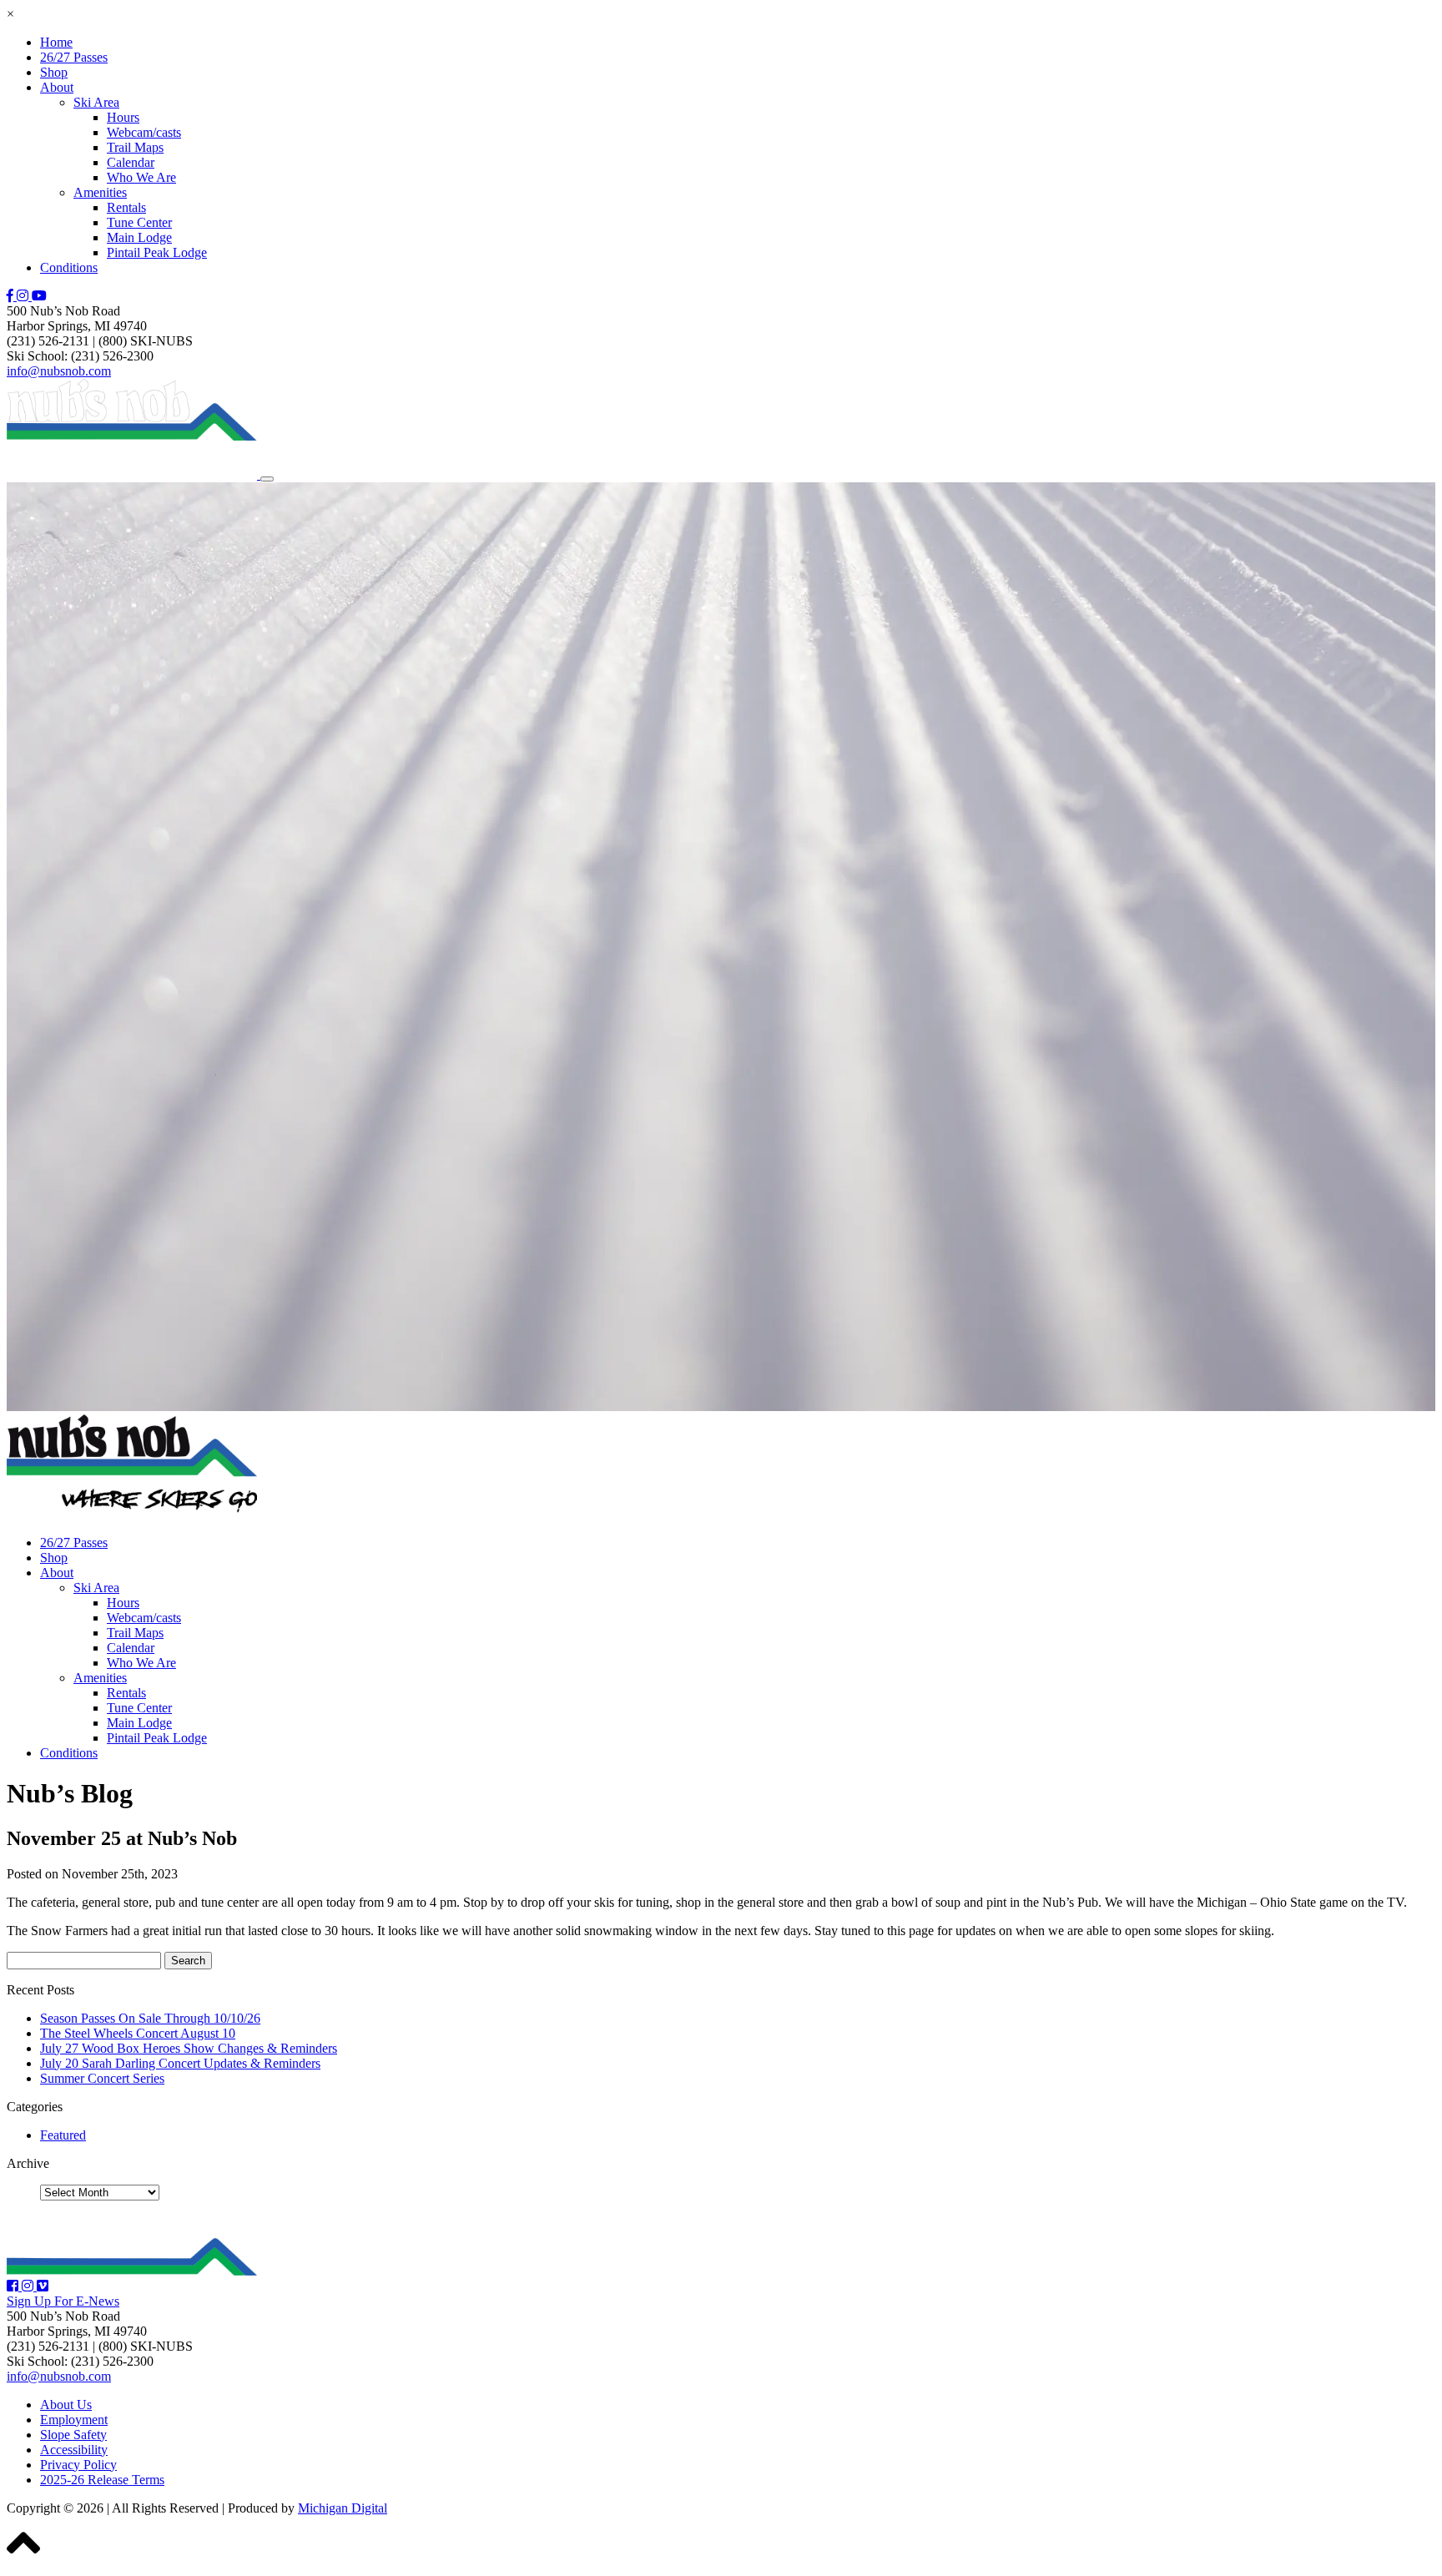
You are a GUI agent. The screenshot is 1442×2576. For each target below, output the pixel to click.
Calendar (131, 162)
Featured (63, 2135)
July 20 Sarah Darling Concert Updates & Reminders (180, 2063)
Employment (74, 2420)
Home (56, 42)
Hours (123, 117)
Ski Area (96, 102)
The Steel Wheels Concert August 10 (138, 2033)
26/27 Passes (74, 57)
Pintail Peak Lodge (157, 252)
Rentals (126, 207)
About (57, 87)
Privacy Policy (78, 2465)
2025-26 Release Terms (102, 2480)
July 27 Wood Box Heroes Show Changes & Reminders (189, 2048)
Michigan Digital (343, 2508)
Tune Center (139, 222)
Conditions (69, 267)
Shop (54, 72)
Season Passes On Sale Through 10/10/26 (150, 2018)
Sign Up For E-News (63, 2301)
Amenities (100, 192)
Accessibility (74, 2450)
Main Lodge (139, 237)
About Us (66, 2405)
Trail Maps (135, 147)
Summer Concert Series (102, 2078)
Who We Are (141, 177)
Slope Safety (73, 2435)
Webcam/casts (144, 132)
